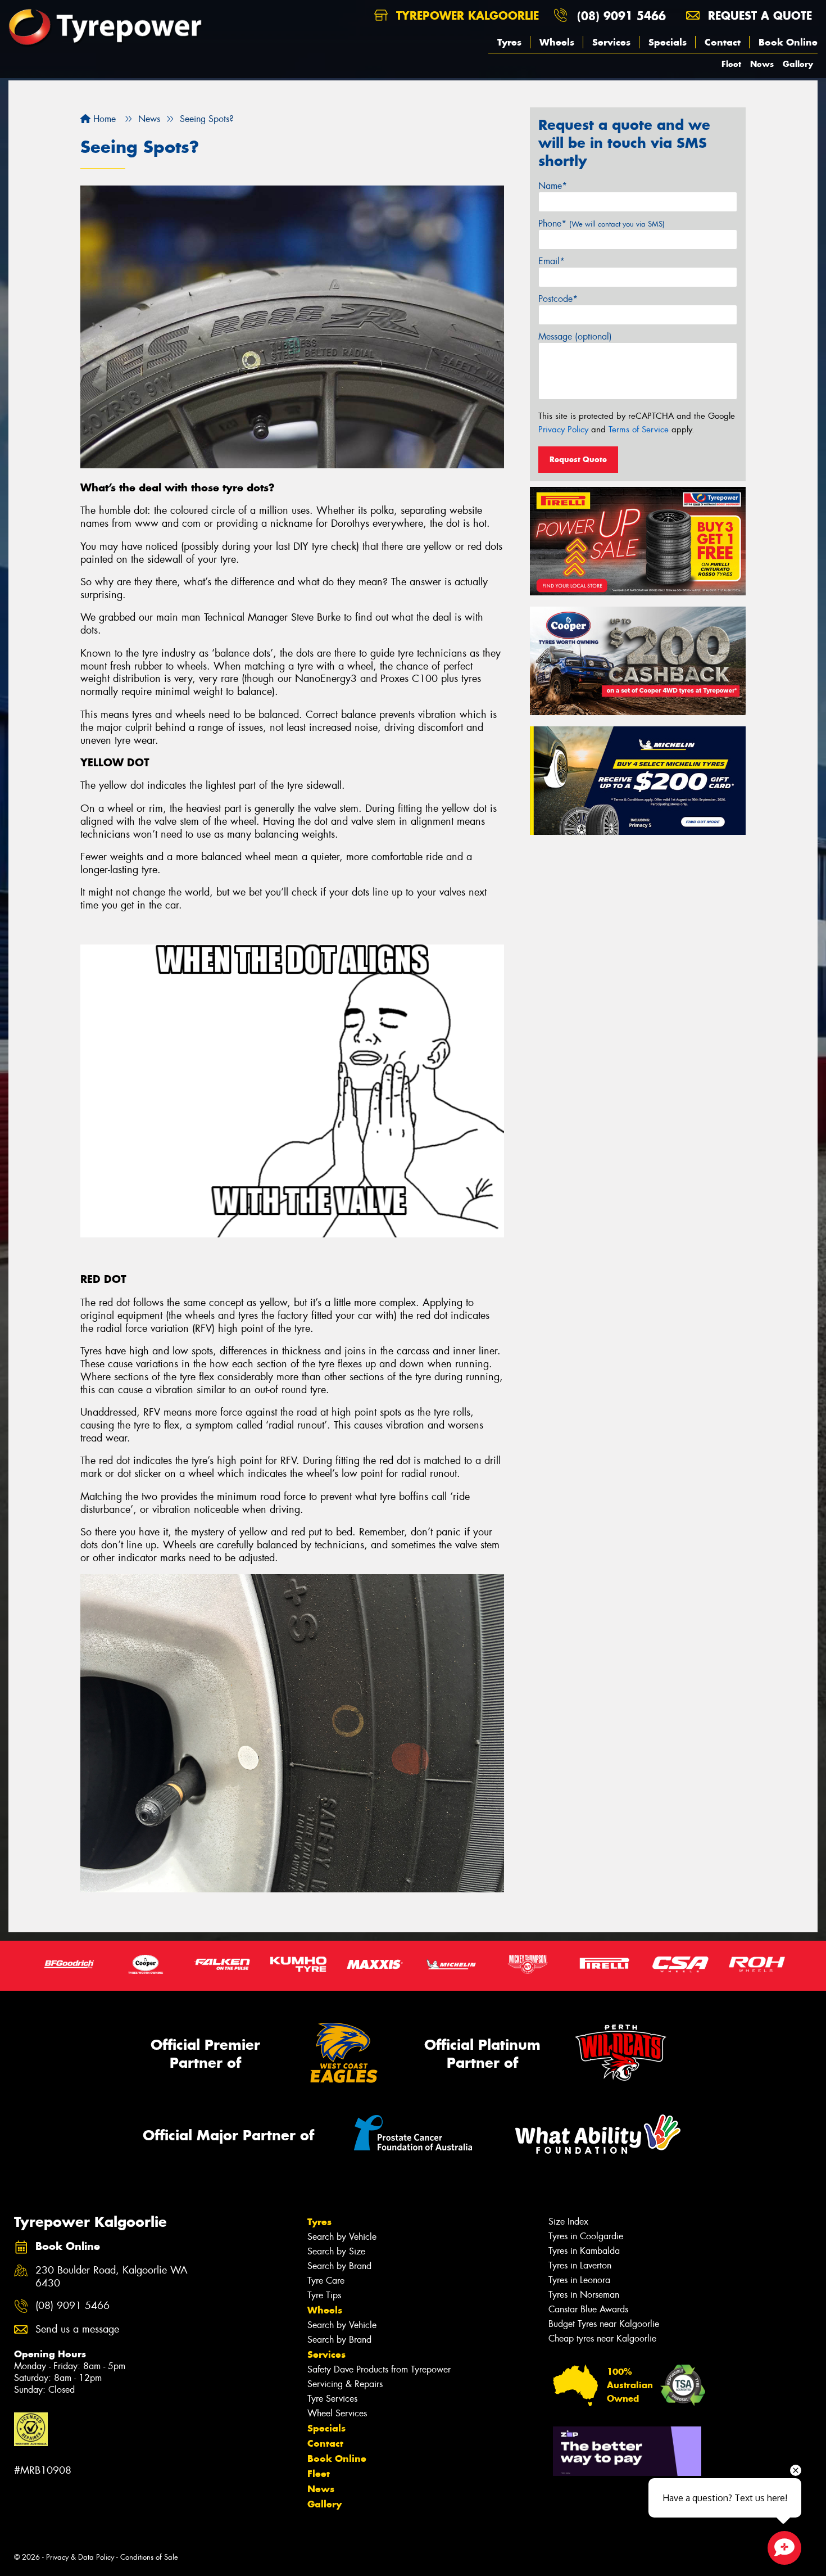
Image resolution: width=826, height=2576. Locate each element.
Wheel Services (337, 2413)
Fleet (731, 64)
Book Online (788, 42)
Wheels (557, 42)
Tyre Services (332, 2399)
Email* (552, 261)
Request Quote (578, 459)
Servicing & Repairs (345, 2384)
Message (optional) (575, 336)
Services (611, 42)
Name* (553, 186)
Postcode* (558, 299)
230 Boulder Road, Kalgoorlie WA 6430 (112, 2277)
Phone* (602, 223)
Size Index (568, 2222)
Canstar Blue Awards (588, 2309)
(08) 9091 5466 (621, 15)
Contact (723, 42)
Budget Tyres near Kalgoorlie (604, 2324)
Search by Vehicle (342, 2237)
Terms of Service (639, 430)
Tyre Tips (324, 2295)
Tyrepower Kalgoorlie (466, 15)
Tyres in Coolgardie (586, 2236)
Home (103, 119)
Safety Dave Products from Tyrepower (379, 2369)
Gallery (798, 64)
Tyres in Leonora (579, 2280)
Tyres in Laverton (580, 2265)
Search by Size (336, 2251)
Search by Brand (339, 2266)
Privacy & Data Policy (80, 2557)
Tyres (509, 42)
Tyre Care (326, 2281)
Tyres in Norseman (584, 2295)
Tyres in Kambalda (584, 2251)
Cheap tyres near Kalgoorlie (602, 2338)
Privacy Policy (563, 430)
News (762, 64)
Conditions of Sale (149, 2557)
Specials (668, 42)
